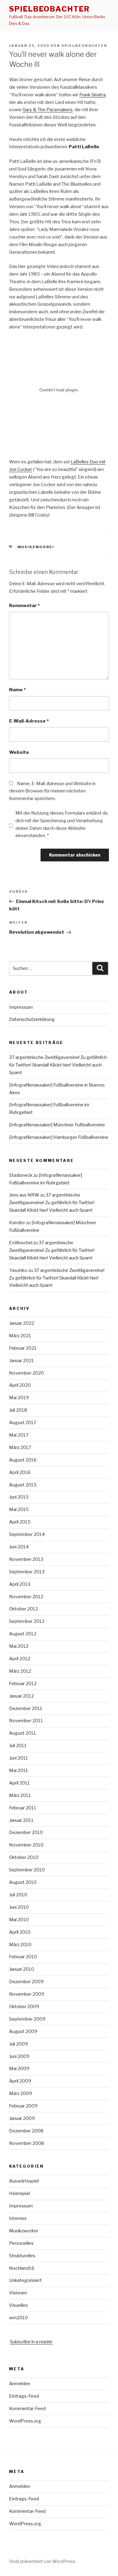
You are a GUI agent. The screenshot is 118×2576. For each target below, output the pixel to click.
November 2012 (26, 1597)
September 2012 (27, 1621)
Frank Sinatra (92, 95)
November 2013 (26, 1559)
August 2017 (23, 1423)
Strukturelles (22, 2256)
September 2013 (27, 1572)
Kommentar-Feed (27, 2409)
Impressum (21, 1007)
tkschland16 (22, 2268)
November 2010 (26, 1845)
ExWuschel (21, 1243)
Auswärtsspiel (24, 2181)
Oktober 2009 (24, 2007)
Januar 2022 (22, 1323)
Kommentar (24, 606)
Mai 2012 (19, 1646)
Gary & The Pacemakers (48, 110)
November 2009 (27, 1994)
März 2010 (20, 1945)
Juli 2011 (18, 1746)
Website (19, 752)
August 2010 (23, 1882)
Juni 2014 (19, 1547)
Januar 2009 (22, 2118)
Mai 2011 (19, 1771)
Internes (18, 2218)
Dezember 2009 (26, 1982)
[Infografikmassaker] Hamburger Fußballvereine (59, 1137)
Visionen (18, 2293)
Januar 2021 (21, 1361)
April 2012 (20, 1659)
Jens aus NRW (24, 1195)
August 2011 (23, 1733)
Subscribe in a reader (31, 2342)
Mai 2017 (19, 1435)
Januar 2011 (21, 1820)
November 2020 (26, 1373)
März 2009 (21, 2093)
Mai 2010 (19, 1920)
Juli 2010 (18, 1895)
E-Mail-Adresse (29, 721)
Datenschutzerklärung (32, 1019)
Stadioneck (21, 1175)
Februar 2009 (23, 2106)
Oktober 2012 (24, 1609)
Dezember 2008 (26, 2131)
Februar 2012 (23, 1684)
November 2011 (26, 1721)
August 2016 (23, 1460)
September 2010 (27, 1870)
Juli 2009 (18, 2044)
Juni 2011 (19, 1758)
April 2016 (20, 1472)
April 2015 (20, 1522)
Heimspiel (20, 2193)
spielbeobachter (49, 9)
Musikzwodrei (36, 547)
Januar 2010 (22, 1969)
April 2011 (20, 1783)
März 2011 (20, 1795)
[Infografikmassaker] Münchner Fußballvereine (57, 1125)
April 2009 (20, 2081)
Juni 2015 (19, 1497)
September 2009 (27, 2019)
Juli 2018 (18, 1410)
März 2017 (20, 1448)
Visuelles (18, 2305)
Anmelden (20, 2384)
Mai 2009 (19, 2069)
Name (17, 690)
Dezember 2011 (26, 1709)
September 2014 (27, 1534)
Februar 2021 (23, 1348)
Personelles (21, 2243)
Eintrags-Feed (24, 2396)
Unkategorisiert (25, 2280)
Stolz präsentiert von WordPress (42, 2561)
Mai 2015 (19, 1510)
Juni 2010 (19, 1907)
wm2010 (18, 2318)
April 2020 (20, 1385)
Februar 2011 (23, 1808)
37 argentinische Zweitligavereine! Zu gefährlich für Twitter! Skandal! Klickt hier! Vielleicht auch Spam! (58, 1065)
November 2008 (27, 2143)
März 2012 (20, 1671)
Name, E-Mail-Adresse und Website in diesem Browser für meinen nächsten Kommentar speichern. (52, 791)
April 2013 (20, 1584)
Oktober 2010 (24, 1857)
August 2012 (23, 1634)
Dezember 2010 (26, 1832)
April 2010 (20, 1932)
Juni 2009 (19, 2056)
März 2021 (20, 1336)
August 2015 (23, 1485)
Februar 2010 (23, 1957)
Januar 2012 (21, 1696)
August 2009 (23, 2032)
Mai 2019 (19, 1398)
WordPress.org (25, 2421)
